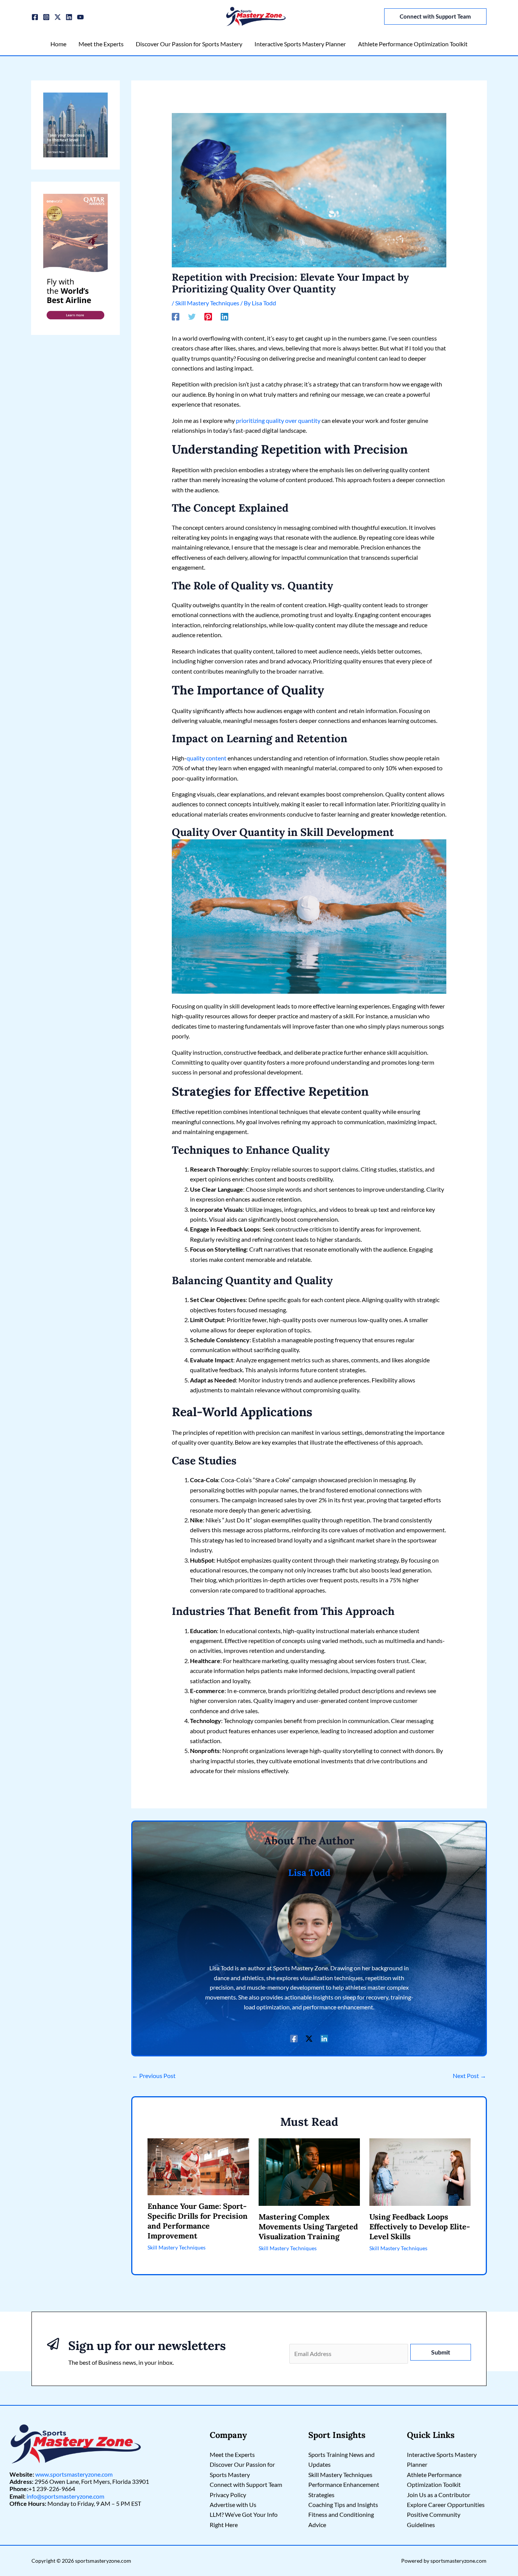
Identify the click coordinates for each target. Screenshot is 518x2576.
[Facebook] (35, 17)
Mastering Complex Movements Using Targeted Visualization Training (308, 2227)
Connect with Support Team (246, 2484)
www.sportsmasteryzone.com (74, 2474)
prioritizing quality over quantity (278, 420)
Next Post (469, 2076)
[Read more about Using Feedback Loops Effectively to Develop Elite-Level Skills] (420, 2171)
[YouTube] (80, 17)
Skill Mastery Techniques (207, 303)
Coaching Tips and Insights (343, 2505)
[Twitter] (192, 316)
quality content (206, 758)
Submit (441, 2352)
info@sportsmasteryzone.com (65, 2496)
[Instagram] (46, 17)
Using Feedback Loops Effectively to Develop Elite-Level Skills (420, 2227)
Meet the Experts (232, 2454)
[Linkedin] (69, 17)
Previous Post (154, 2076)
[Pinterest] (208, 316)
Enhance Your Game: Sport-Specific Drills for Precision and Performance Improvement (198, 2221)
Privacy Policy (228, 2495)
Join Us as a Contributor (439, 2495)
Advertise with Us (233, 2505)
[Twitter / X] (58, 17)
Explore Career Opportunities (446, 2505)
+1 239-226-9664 (52, 2489)
